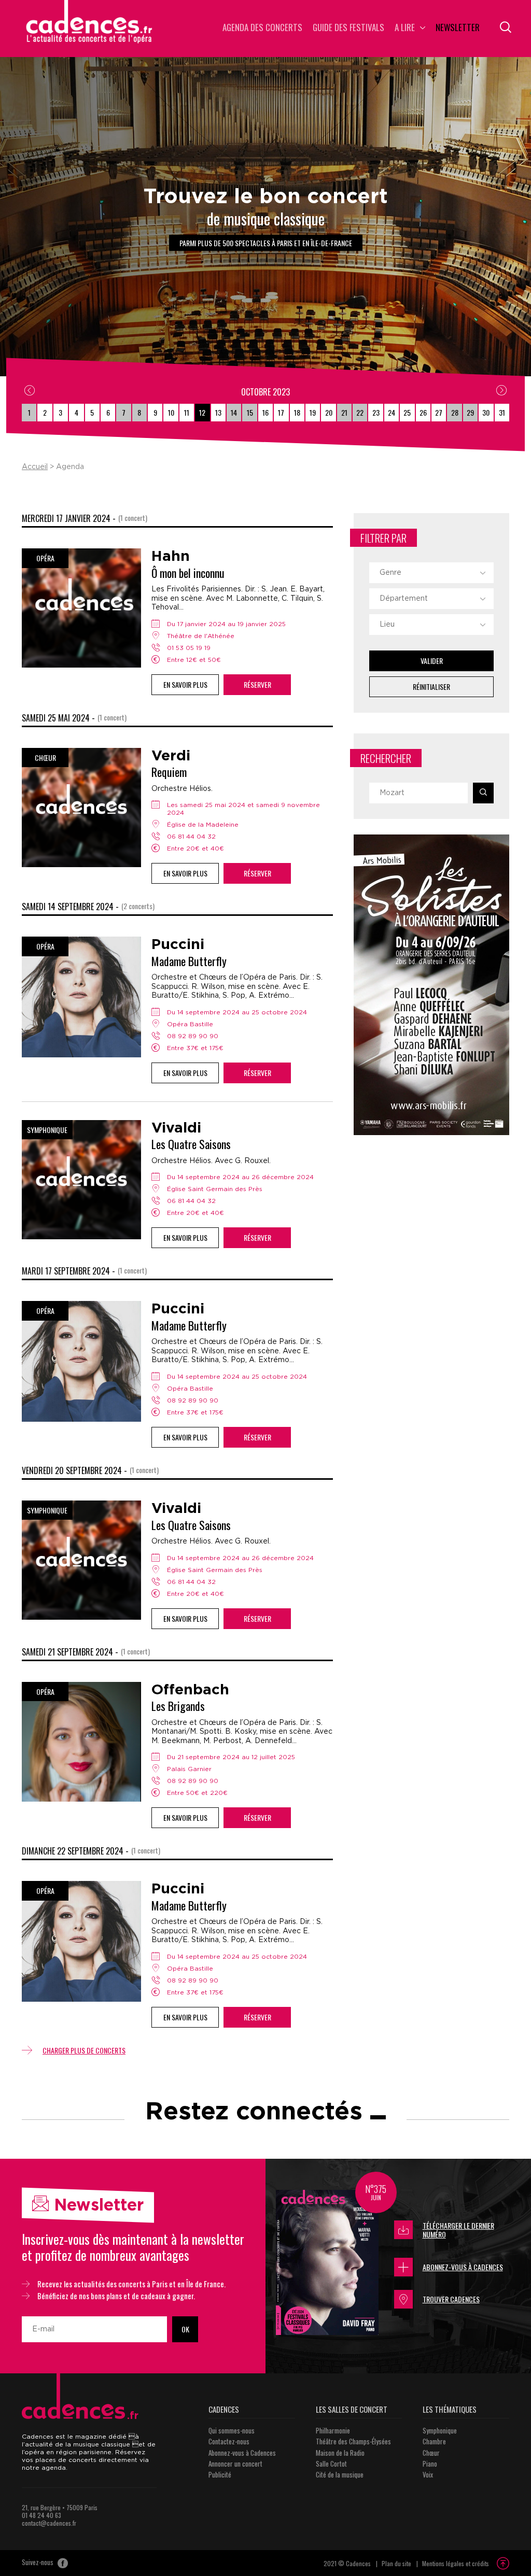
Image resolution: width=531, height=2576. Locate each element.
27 (439, 412)
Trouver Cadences (451, 2299)
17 (281, 412)
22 (360, 412)
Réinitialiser (431, 687)
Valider (432, 661)
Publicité (220, 2474)
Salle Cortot (331, 2464)
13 (218, 412)
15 (250, 412)
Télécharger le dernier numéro (458, 2230)
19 (313, 412)
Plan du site (396, 2563)
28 (455, 412)
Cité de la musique (340, 2474)
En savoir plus (185, 684)
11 (187, 412)
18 (297, 412)
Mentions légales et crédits (456, 2563)
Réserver (257, 684)
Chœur (431, 2453)
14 (234, 412)
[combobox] (431, 573)
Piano (430, 2464)
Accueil (35, 467)
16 (265, 412)
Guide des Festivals (348, 28)
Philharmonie (333, 2430)
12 (202, 412)
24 (392, 412)
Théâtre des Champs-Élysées (353, 2441)
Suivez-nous (38, 2563)
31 (502, 412)
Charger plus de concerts (84, 2050)
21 (344, 412)
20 (329, 412)
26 (423, 412)
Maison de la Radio (340, 2453)
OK (185, 2329)
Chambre (434, 2441)
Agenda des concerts (262, 28)
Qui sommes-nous (232, 2430)
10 (171, 412)
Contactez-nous (229, 2441)
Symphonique (440, 2430)
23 (376, 412)
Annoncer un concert (235, 2464)
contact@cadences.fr (49, 2523)
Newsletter (458, 28)
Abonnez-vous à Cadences (463, 2267)
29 (470, 412)
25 (407, 412)
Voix (428, 2474)
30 (486, 412)
